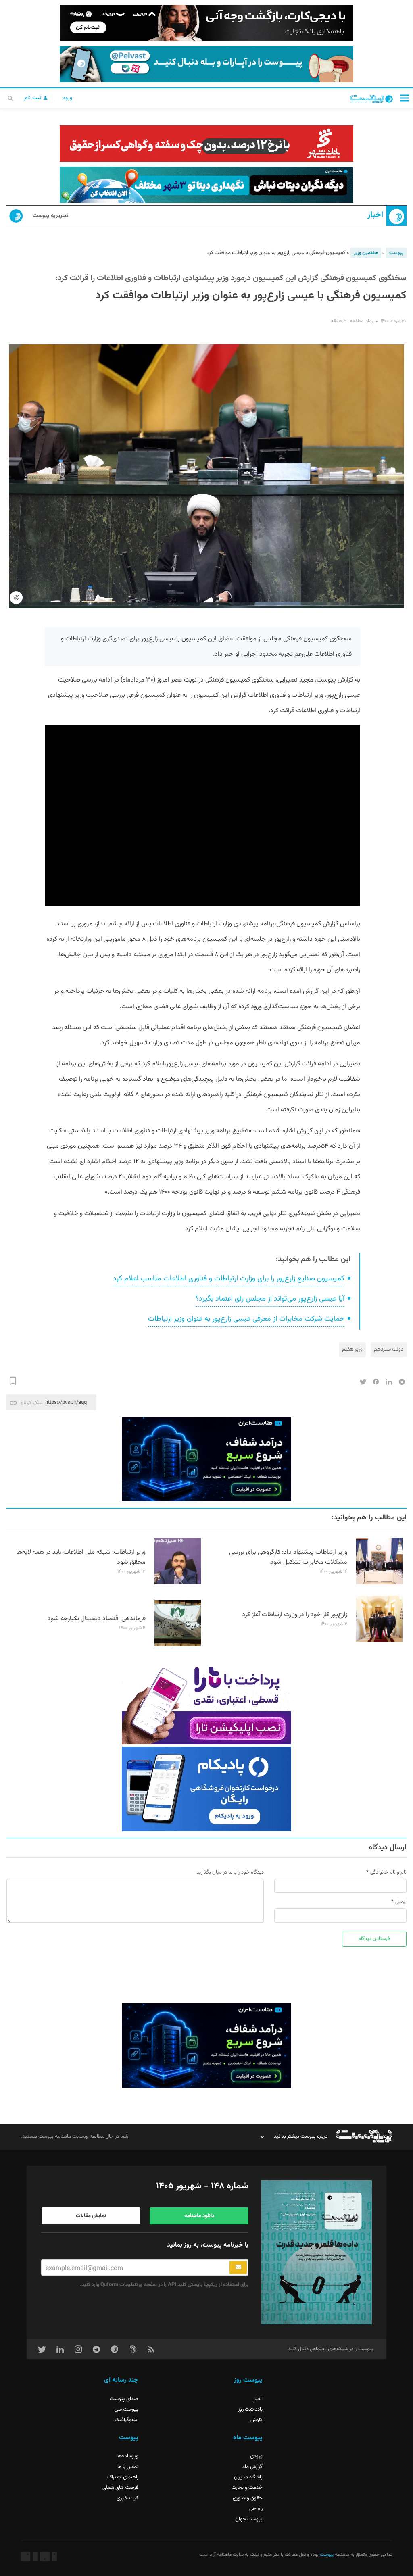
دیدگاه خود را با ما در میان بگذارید (230, 1872)
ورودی (256, 2456)
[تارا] (206, 1702)
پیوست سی (126, 2409)
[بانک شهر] (206, 144)
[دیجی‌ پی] (206, 23)
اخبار (375, 215)
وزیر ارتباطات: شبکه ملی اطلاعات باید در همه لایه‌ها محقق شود (81, 1557)
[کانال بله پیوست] (206, 64)
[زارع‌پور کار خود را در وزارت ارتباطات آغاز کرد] (379, 1641)
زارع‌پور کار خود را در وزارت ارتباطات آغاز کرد (295, 1615)
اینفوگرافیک (126, 2420)
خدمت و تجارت (247, 2488)
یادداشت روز (250, 2409)
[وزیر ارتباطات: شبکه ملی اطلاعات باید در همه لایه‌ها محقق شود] (178, 1583)
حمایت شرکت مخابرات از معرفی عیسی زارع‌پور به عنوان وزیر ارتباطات (246, 1319)
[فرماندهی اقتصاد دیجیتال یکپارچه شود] (178, 1645)
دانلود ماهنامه (199, 2216)
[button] (405, 98)
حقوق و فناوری (248, 2498)
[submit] (238, 2268)
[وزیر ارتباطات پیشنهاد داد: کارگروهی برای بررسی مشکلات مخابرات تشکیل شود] (379, 1583)
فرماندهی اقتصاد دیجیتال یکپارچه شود (97, 1619)
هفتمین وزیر (366, 253)
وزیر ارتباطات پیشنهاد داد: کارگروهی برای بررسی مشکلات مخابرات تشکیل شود (288, 1557)
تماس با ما (128, 2467)
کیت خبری (127, 2498)
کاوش (257, 2420)
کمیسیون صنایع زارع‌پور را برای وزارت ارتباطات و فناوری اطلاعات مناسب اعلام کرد (229, 1279)
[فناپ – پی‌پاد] (206, 1789)
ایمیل (401, 1902)
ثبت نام (33, 98)
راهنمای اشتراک (123, 2477)
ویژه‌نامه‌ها (127, 2456)
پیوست (396, 253)
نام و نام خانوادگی (388, 1872)
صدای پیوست (124, 2399)
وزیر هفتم (352, 1349)
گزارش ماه (252, 2467)
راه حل (256, 2509)
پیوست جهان (249, 2519)
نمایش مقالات (91, 2216)
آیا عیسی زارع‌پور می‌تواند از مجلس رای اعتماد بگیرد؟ (270, 1299)
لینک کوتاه (32, 1402)
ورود (67, 98)
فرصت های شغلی (120, 2488)
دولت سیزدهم (389, 1349)
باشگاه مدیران (248, 2477)
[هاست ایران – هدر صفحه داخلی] (206, 185)
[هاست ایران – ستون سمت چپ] (206, 1459)
